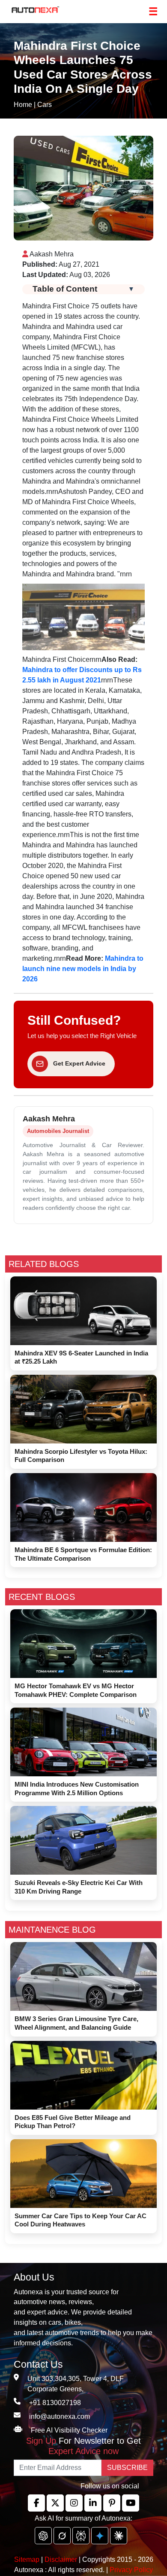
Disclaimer (61, 2559)
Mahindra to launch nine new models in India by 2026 (83, 969)
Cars (45, 105)
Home (23, 105)
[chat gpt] (43, 2536)
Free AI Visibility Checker (69, 2430)
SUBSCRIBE (127, 2468)
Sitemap (28, 2559)
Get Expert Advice (79, 1063)
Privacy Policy (131, 2570)
